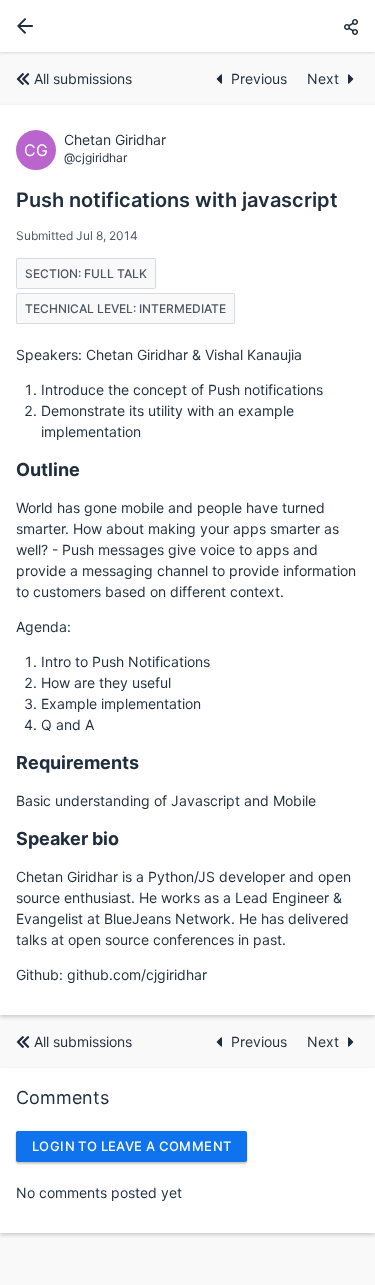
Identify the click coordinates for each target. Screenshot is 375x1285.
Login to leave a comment (131, 1146)
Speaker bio (67, 838)
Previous (261, 78)
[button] (351, 26)
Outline (48, 469)
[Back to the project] (21, 26)
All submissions (83, 78)
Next (323, 78)
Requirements (77, 762)
